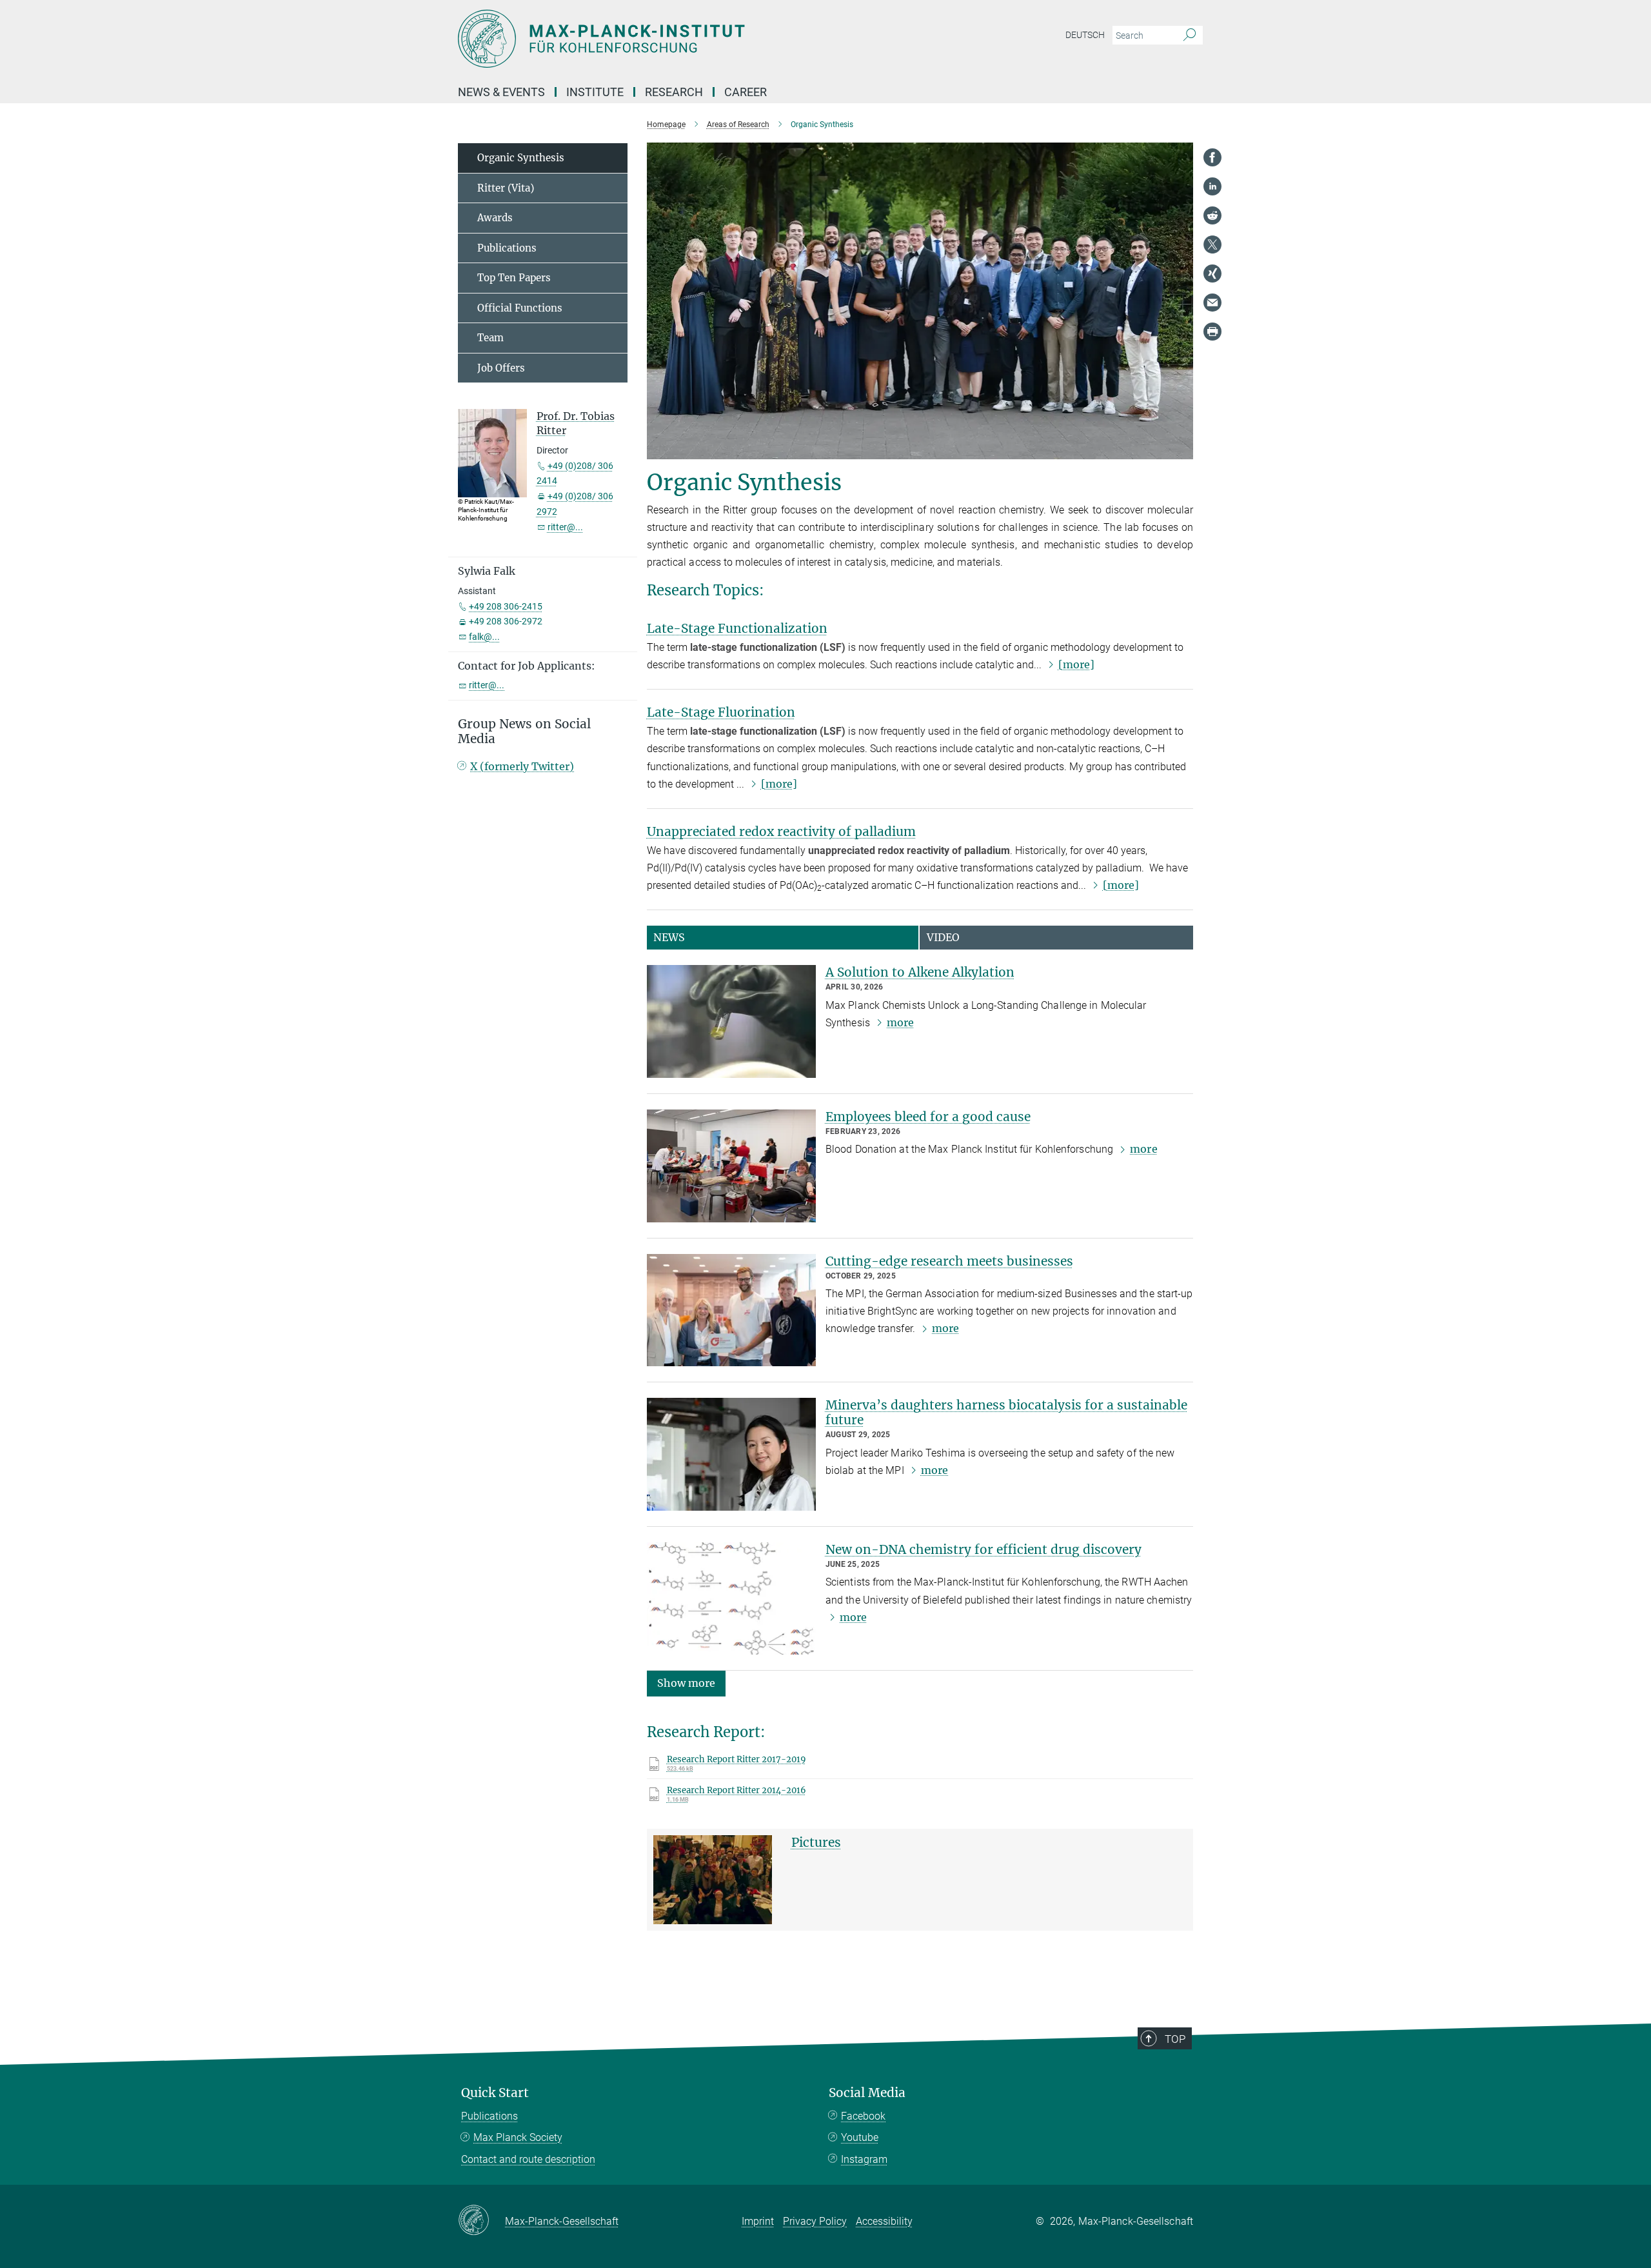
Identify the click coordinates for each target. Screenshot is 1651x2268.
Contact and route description (528, 2159)
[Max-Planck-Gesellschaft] (481, 2221)
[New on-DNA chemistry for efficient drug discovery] (731, 1599)
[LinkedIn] (1212, 186)
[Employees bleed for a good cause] (731, 1166)
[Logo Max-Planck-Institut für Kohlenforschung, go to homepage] (700, 39)
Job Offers (501, 368)
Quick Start (495, 2093)
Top (1175, 2039)
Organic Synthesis (521, 158)
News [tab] (669, 937)
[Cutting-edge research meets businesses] (731, 1310)
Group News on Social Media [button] (524, 731)
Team (490, 338)
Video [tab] (943, 937)
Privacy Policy (815, 2221)
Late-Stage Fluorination (721, 712)
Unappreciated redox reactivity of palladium (781, 831)
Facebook (863, 2116)
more (900, 1022)
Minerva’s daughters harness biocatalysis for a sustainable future (1006, 1412)
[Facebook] (1212, 157)
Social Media (867, 2093)
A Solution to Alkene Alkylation (920, 972)
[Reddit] (1212, 215)
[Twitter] (1212, 244)
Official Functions (520, 308)
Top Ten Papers (514, 278)
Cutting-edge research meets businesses (949, 1261)
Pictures (816, 1842)
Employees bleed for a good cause (928, 1117)
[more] (1076, 664)
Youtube (860, 2137)
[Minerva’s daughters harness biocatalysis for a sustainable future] (731, 1454)
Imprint (758, 2221)
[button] (686, 1683)
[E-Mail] (1212, 303)
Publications (507, 248)
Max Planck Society (518, 2137)
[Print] (1212, 332)
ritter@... (565, 527)
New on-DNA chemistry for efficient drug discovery (984, 1549)
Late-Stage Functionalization (737, 628)
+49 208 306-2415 (506, 606)
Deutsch (1085, 35)
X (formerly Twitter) (522, 766)
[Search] (1190, 35)
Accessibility (884, 2221)
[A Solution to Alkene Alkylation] (731, 1021)
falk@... (484, 637)
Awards (495, 218)
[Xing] (1212, 274)
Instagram (864, 2159)
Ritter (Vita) (506, 188)
